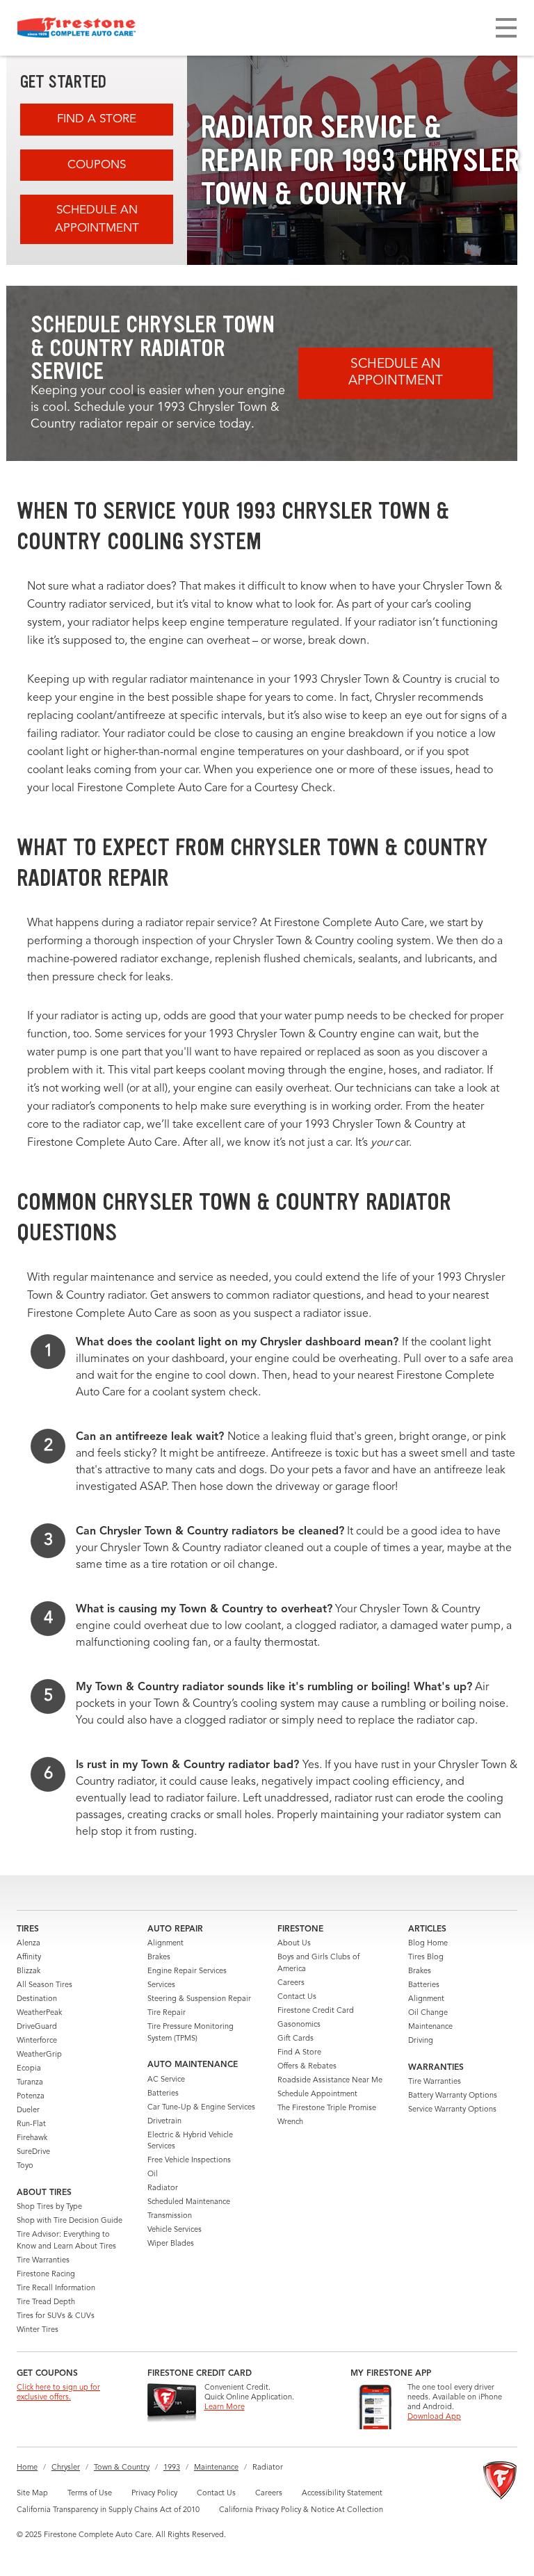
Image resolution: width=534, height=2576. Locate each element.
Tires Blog (426, 1958)
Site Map (32, 2494)
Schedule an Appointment (97, 219)
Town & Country (122, 2468)
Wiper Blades (171, 2244)
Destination (37, 1999)
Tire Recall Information (56, 2289)
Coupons (97, 165)
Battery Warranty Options (453, 2096)
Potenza (31, 2097)
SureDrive (33, 2152)
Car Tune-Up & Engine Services (201, 2108)
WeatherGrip (39, 2055)
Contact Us (297, 1997)
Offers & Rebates (307, 2067)
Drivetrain (164, 2122)
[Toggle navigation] (506, 28)
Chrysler (66, 2468)
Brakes (159, 1958)
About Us (294, 1944)
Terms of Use (90, 2494)
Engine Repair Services (187, 1971)
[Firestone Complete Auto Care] (76, 28)
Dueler (28, 2111)
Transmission (170, 2216)
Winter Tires (38, 2330)
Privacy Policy (154, 2494)
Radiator (163, 2188)
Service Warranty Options (452, 2110)
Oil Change (428, 2013)
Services (161, 1985)
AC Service (166, 2080)
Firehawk (32, 2138)
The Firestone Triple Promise (327, 2108)
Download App (434, 2417)
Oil (153, 2174)
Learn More (225, 2407)
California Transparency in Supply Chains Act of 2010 (108, 2510)
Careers (291, 1983)
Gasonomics (299, 2025)
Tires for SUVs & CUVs (56, 2316)
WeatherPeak (39, 2013)
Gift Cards (296, 2039)
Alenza (29, 1944)
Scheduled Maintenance (189, 2202)
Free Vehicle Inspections (189, 2161)
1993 (172, 2468)
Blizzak (29, 1971)
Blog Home (428, 1944)
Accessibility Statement (342, 2494)
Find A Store (97, 119)
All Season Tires (44, 1985)
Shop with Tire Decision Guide (70, 2221)
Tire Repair (167, 2013)
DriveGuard (37, 2027)
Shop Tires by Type (49, 2207)
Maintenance (430, 2027)
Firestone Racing (46, 2275)
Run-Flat (31, 2124)
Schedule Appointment (317, 2095)
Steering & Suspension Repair (199, 1999)
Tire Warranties (43, 2261)
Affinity (29, 1958)
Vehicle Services (175, 2230)
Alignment (165, 1944)
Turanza (30, 2083)
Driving (421, 2041)
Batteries (163, 2094)
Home (27, 2468)
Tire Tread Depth (46, 2302)
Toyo (25, 2166)
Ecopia (29, 2069)
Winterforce (37, 2041)
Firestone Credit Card (316, 2011)
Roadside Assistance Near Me (330, 2081)
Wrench (290, 2122)
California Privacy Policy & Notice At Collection (301, 2510)
